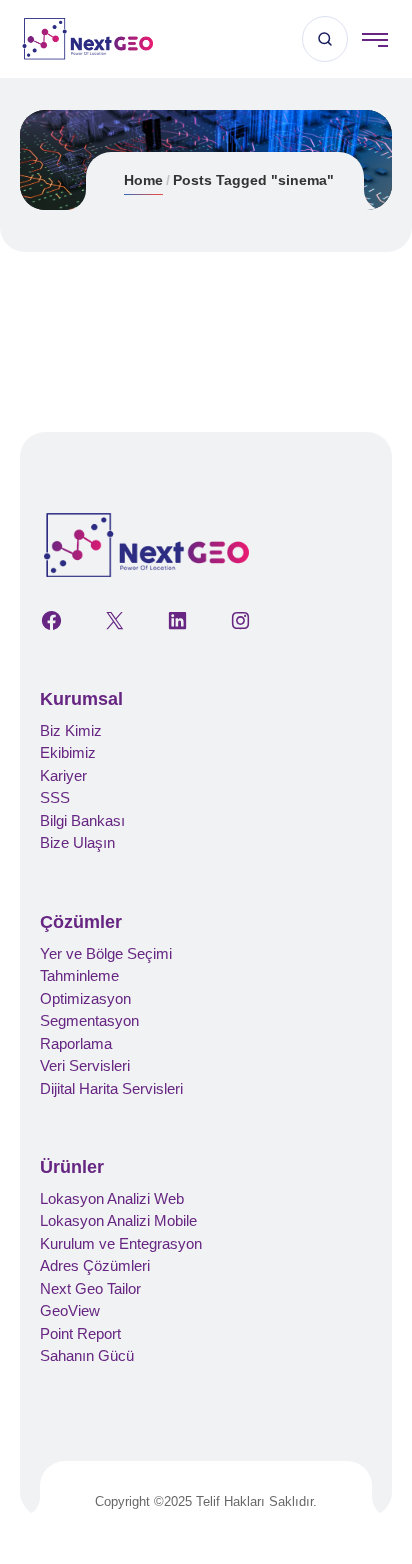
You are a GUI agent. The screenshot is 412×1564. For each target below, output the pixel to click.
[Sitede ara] (325, 39)
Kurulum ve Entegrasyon (121, 1243)
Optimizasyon (85, 998)
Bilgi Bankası (82, 820)
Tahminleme (79, 975)
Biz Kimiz (71, 730)
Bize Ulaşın (77, 842)
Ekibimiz (68, 752)
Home (143, 180)
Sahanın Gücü (87, 1355)
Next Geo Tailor (90, 1288)
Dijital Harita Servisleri (111, 1088)
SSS (55, 797)
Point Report (80, 1333)
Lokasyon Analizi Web (112, 1198)
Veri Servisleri (85, 1065)
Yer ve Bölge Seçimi (106, 953)
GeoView (70, 1310)
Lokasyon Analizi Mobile (118, 1220)
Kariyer (63, 775)
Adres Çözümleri (95, 1265)
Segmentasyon (89, 1020)
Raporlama (76, 1043)
